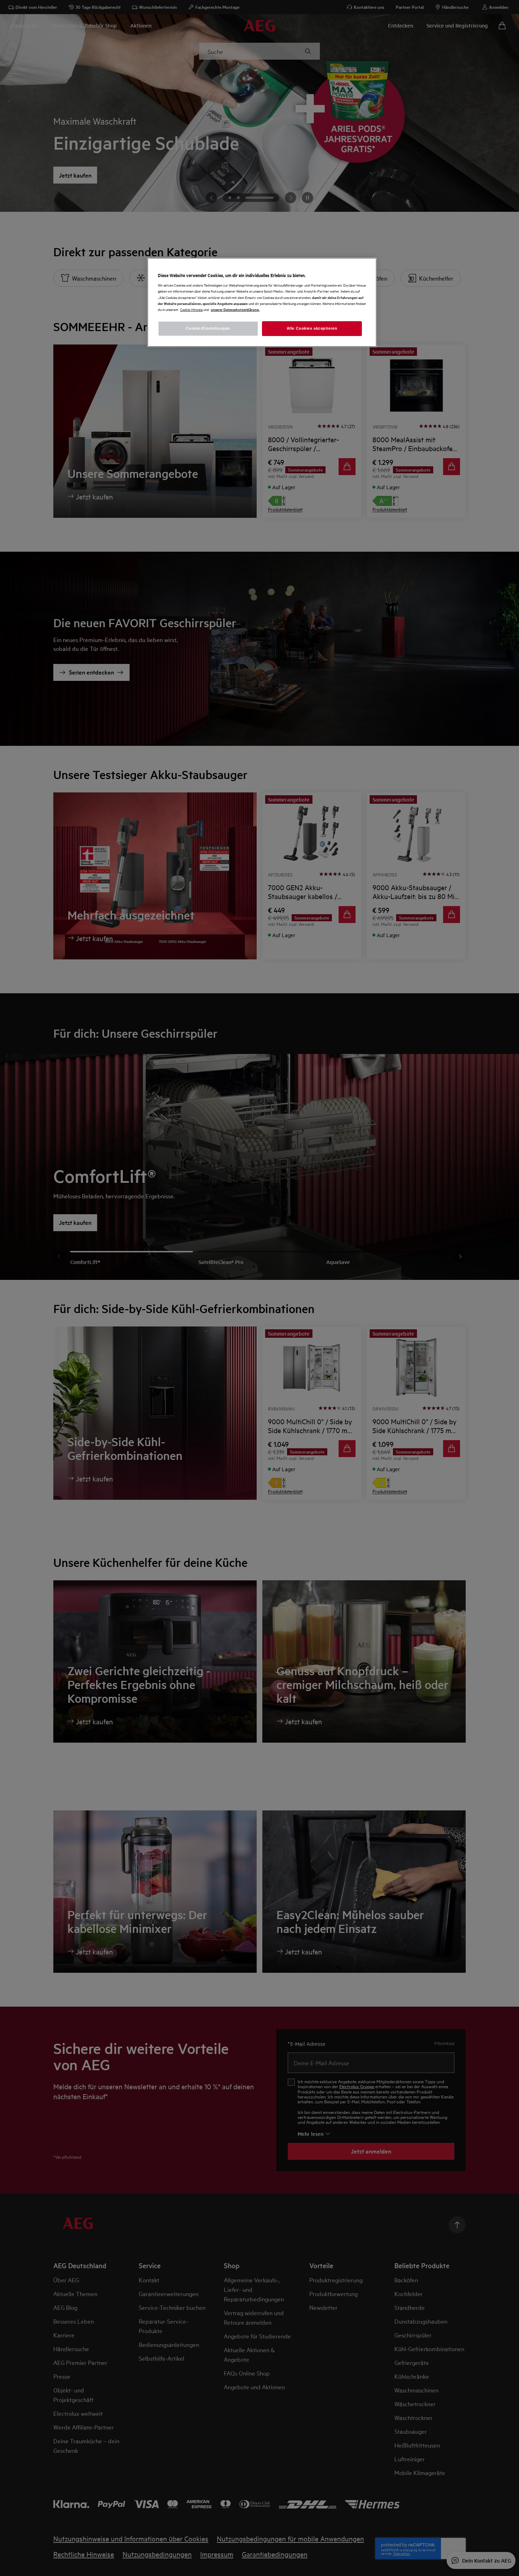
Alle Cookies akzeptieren (312, 328)
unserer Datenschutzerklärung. (235, 309)
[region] (262, 302)
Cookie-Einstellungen (208, 328)
